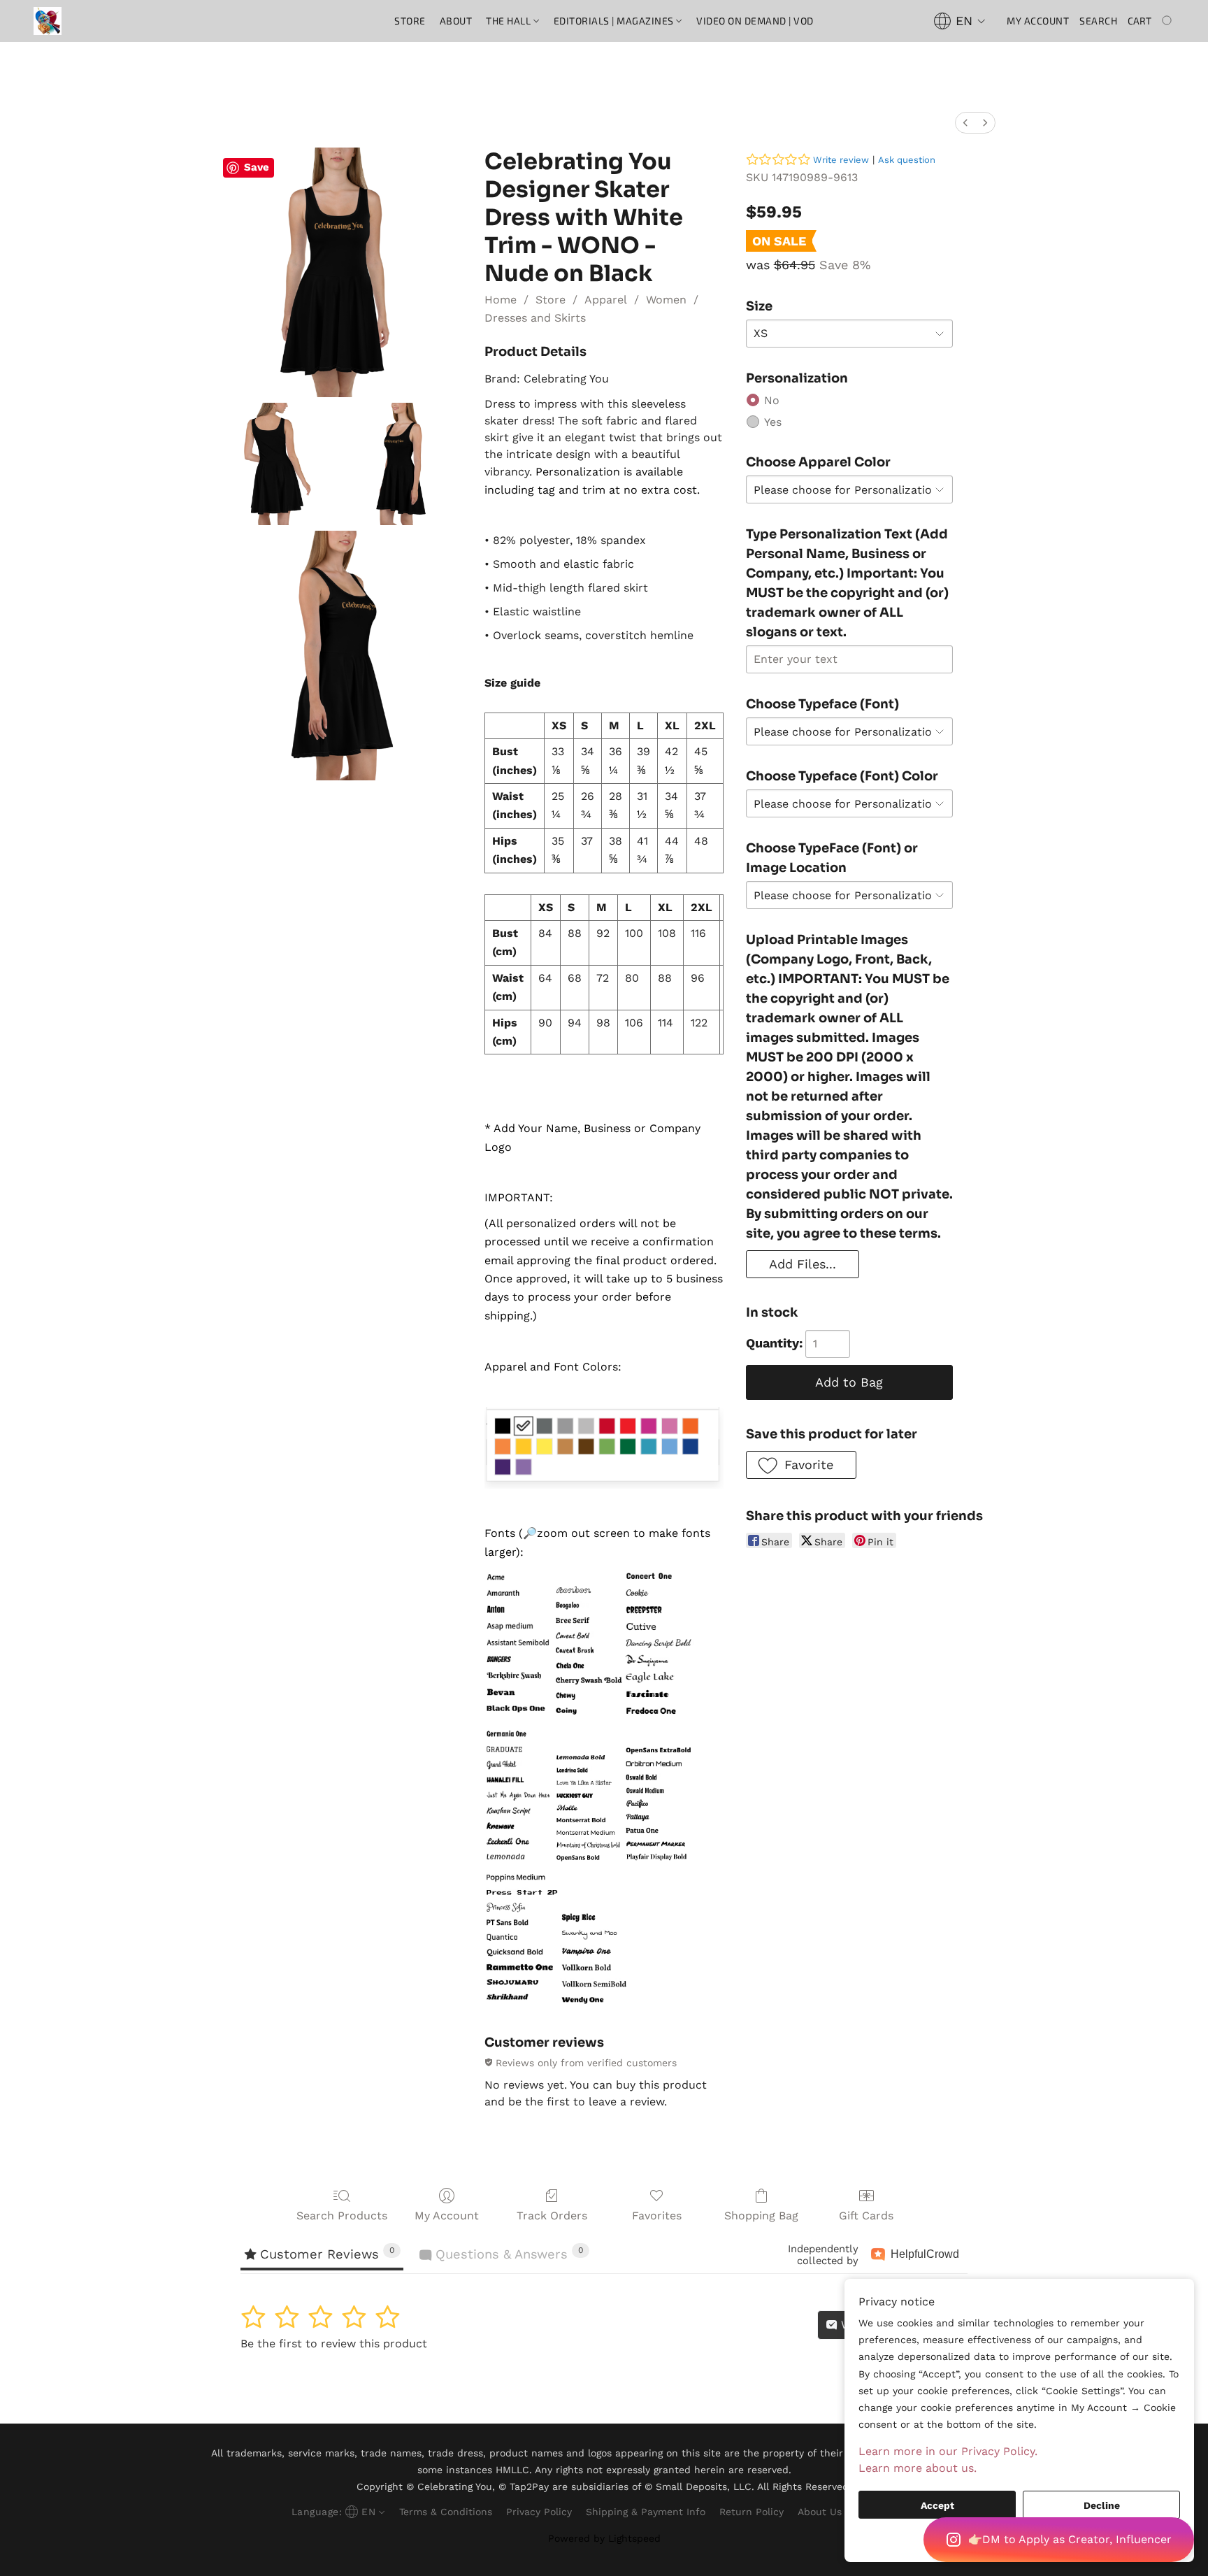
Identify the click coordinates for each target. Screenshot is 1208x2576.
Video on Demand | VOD (755, 21)
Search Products (342, 2216)
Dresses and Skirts (535, 318)
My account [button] (1038, 21)
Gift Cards (866, 2216)
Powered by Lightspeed (604, 2538)
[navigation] (960, 21)
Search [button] (1098, 21)
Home (501, 300)
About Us (820, 2512)
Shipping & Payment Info (646, 2512)
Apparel (606, 300)
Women (666, 300)
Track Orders (552, 2216)
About (456, 21)
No (772, 400)
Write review (841, 160)
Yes (773, 422)
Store (410, 21)
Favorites (657, 2216)
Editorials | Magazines (615, 21)
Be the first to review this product (334, 2344)
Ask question (907, 160)
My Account (447, 2216)
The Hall (510, 21)
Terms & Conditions (446, 2512)
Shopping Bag (761, 2216)
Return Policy (752, 2512)
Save (257, 167)
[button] (1059, 2540)
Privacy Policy (539, 2512)
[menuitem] (965, 123)
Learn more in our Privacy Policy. (948, 2451)
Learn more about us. (918, 2468)
